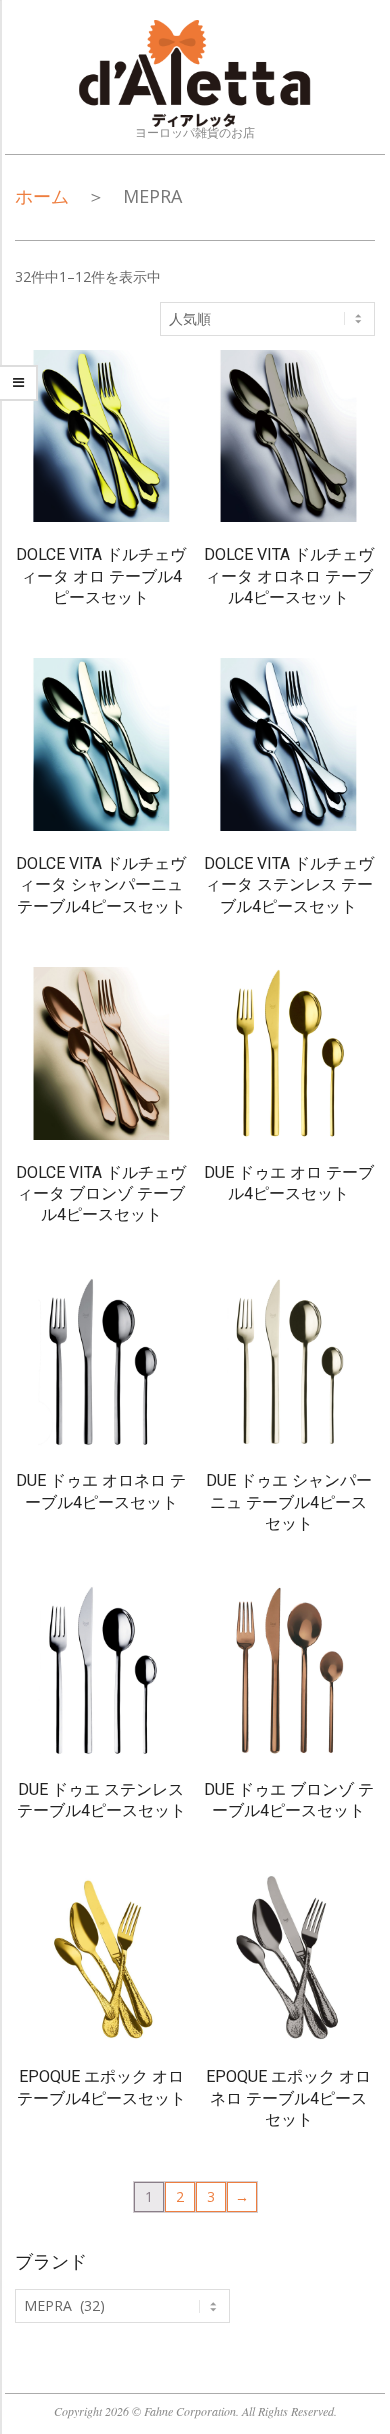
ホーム (42, 196)
